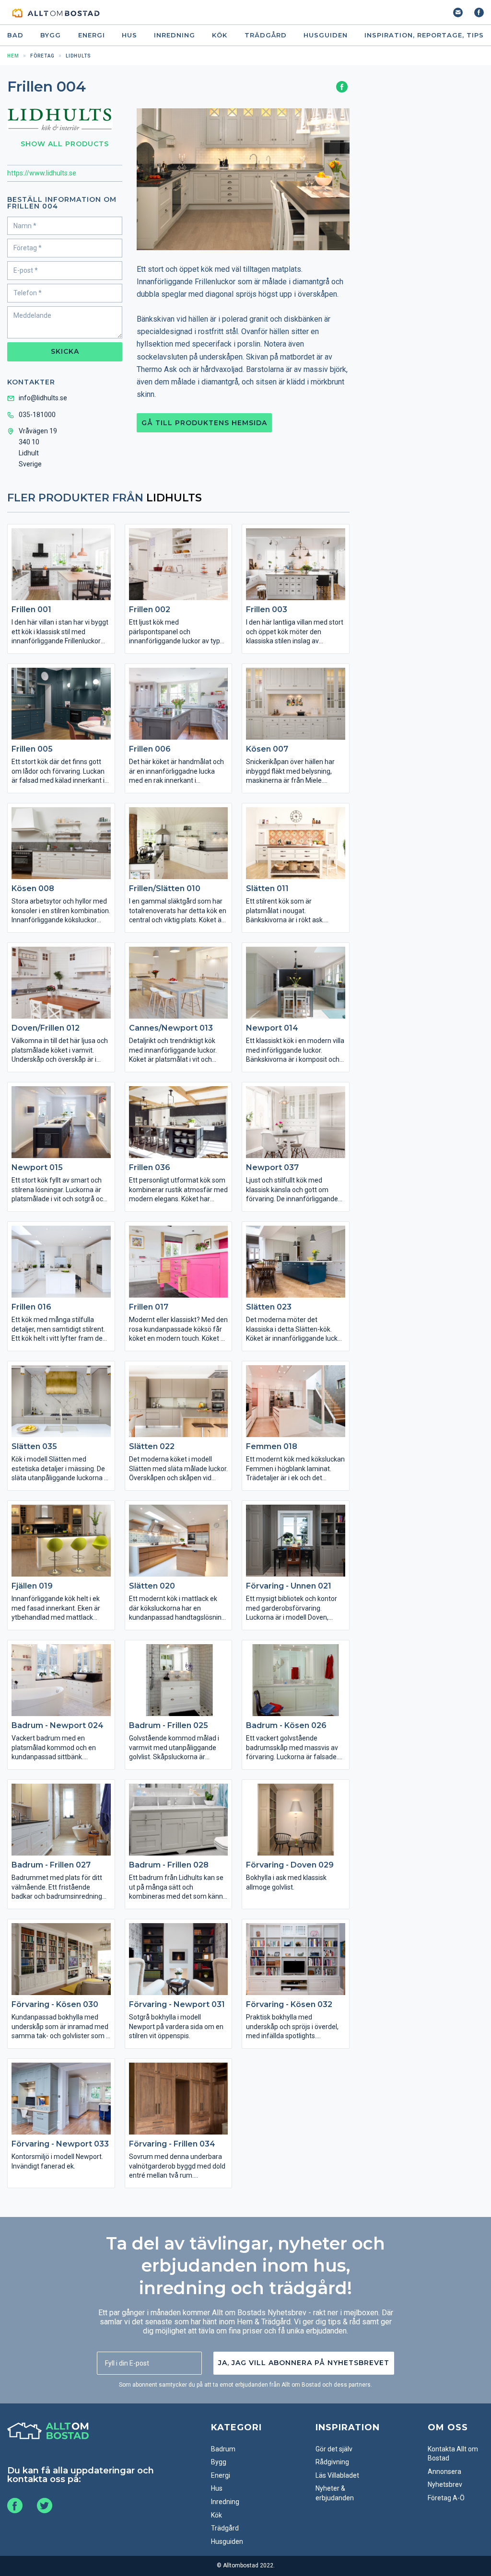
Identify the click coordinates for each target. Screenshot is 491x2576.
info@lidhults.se (43, 398)
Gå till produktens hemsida (204, 423)
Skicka (65, 351)
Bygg (51, 35)
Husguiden (326, 35)
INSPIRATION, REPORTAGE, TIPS (424, 35)
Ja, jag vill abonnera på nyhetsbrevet (304, 2363)
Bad (15, 35)
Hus (129, 35)
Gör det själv (334, 2449)
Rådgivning (332, 2462)
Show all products (65, 144)
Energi (92, 35)
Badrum (223, 2449)
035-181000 (37, 415)
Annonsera (444, 2472)
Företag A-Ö (446, 2498)
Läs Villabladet (337, 2475)
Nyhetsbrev (445, 2484)
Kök (220, 35)
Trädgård (266, 35)
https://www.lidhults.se (42, 173)
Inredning (175, 35)
